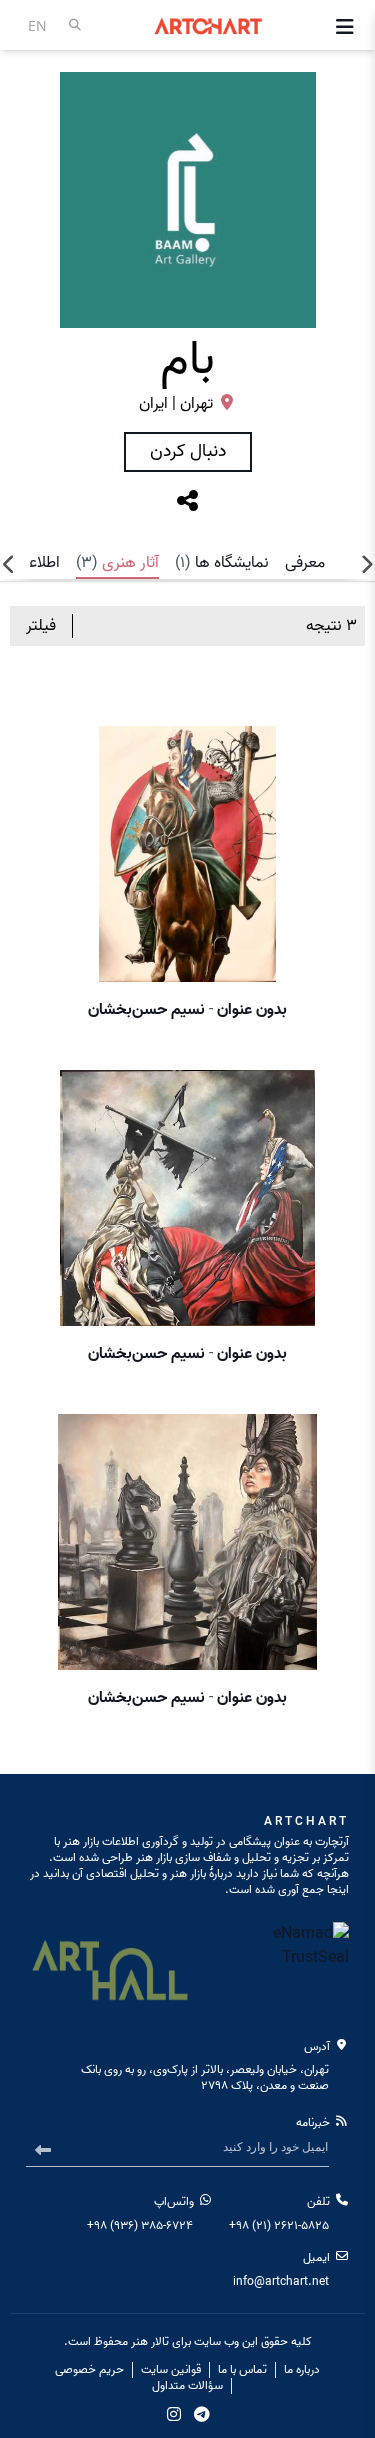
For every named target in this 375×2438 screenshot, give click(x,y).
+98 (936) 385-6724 (140, 2225)
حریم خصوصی (89, 2370)
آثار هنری (117, 563)
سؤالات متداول (187, 2386)
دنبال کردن (188, 451)
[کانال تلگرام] (202, 2414)
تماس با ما (242, 2370)
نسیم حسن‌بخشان (146, 1010)
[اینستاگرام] (174, 2414)
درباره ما (302, 2370)
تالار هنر (150, 2341)
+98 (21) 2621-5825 (279, 2225)
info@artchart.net (281, 2281)
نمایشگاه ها (222, 563)
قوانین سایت (171, 2370)
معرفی (305, 563)
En (37, 25)
